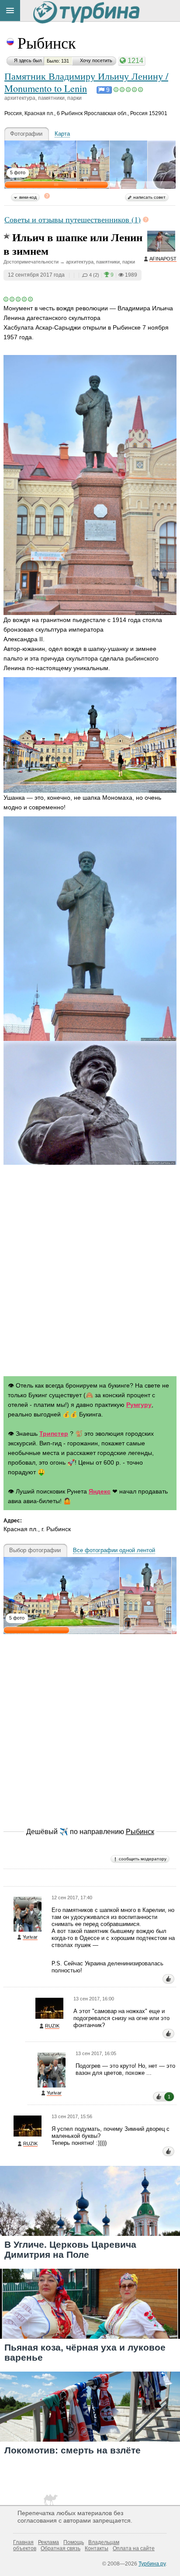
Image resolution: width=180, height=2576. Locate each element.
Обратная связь (61, 2548)
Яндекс (100, 1491)
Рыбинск (47, 42)
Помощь (74, 2542)
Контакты (97, 2548)
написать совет (149, 197)
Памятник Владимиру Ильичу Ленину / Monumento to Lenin (86, 82)
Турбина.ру (152, 2564)
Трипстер (54, 1434)
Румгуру (139, 1405)
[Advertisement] (90, 1272)
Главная (23, 2542)
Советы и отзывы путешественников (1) (73, 219)
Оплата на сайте (134, 2548)
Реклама (48, 2542)
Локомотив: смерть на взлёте (73, 2450)
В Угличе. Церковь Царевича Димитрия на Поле (70, 2249)
